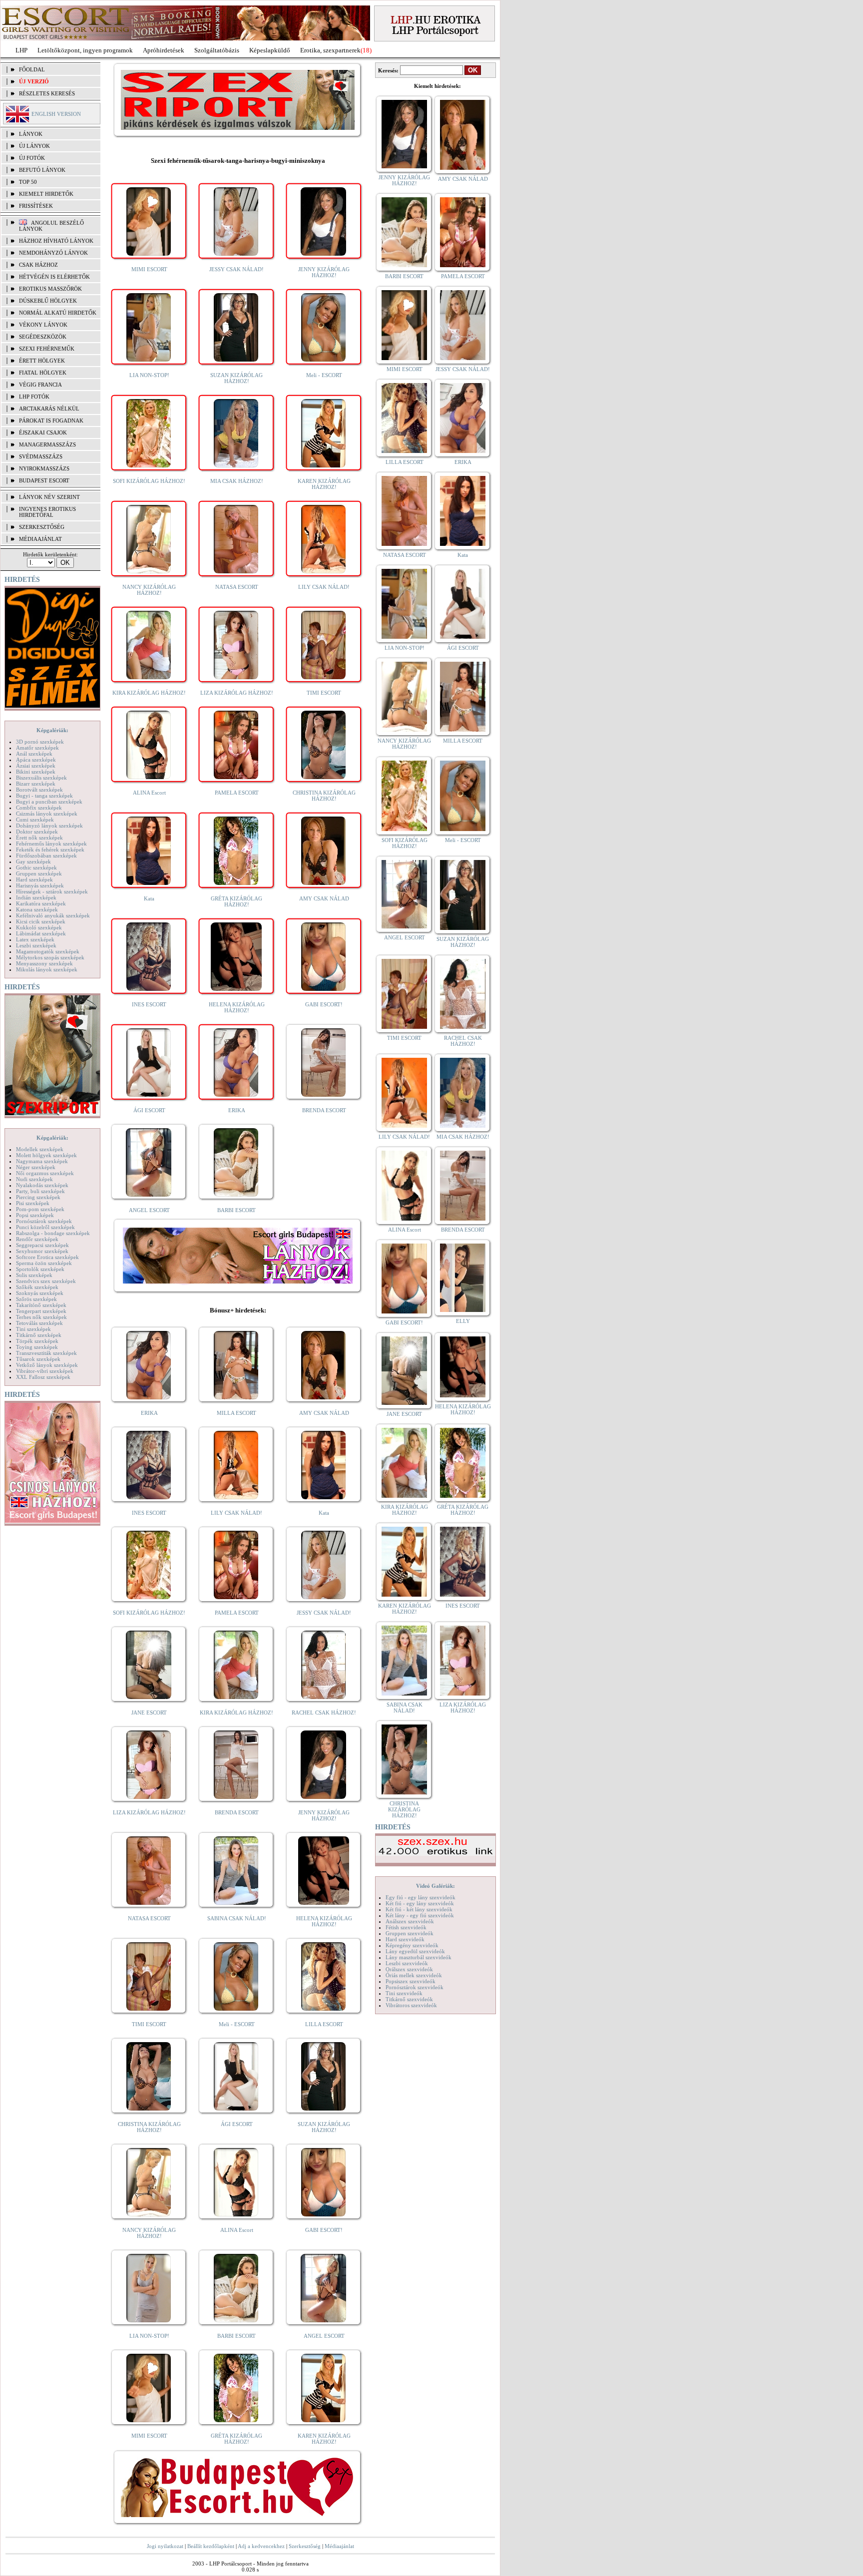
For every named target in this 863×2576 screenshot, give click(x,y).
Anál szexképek (34, 754)
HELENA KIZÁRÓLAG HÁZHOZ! (237, 1007)
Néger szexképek (36, 1167)
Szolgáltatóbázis (217, 50)
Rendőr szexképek (37, 1239)
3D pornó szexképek (40, 742)
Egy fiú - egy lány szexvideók (421, 1897)
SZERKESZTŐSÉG (42, 527)
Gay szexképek (33, 861)
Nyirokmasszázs (44, 468)
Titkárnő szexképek (39, 1335)
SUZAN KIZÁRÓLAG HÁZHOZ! (236, 378)
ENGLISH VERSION (56, 114)
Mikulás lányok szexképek (47, 969)
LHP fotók (34, 397)
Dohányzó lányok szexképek (49, 826)
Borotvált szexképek (39, 790)
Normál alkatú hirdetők (58, 313)
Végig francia (40, 385)
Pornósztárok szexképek (44, 1221)
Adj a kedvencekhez (261, 2546)
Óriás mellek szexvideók (414, 1975)
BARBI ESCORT (236, 1210)
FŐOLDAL (32, 69)
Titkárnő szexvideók (409, 1999)
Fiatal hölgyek (43, 373)
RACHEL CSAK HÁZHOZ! (324, 1713)
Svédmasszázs (41, 456)
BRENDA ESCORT (324, 1110)
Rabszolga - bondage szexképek (53, 1233)
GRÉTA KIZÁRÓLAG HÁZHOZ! (236, 901)
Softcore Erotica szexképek (47, 1257)
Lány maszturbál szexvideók (419, 1957)
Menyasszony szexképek (44, 963)
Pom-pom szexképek (40, 1209)
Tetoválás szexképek (39, 1323)
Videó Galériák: (435, 1886)
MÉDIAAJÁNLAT (40, 539)
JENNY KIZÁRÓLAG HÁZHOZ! (324, 272)
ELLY (463, 1321)
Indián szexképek (36, 897)
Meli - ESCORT (324, 375)
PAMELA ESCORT (237, 793)
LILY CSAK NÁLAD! (324, 587)
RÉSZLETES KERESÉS (47, 93)
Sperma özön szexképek (44, 1263)
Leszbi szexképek (36, 945)
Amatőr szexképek (37, 748)
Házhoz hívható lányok (56, 241)
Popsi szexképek (35, 1215)
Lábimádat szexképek (41, 933)
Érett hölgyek (42, 361)
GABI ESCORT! (324, 1004)
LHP (21, 50)
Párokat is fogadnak (51, 421)
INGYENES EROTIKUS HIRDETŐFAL (47, 512)
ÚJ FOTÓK (32, 158)
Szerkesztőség (305, 2546)
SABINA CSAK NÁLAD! (237, 1918)
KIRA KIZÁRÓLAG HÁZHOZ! (149, 693)
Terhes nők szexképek (41, 1317)
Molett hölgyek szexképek (46, 1155)
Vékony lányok (43, 325)
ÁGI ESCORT (149, 1110)
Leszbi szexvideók (407, 1963)
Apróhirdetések (164, 50)
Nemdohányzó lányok (53, 253)
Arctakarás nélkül (49, 409)
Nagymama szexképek (42, 1161)
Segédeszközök (43, 337)
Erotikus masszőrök (50, 289)
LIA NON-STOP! (149, 375)
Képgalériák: (52, 730)
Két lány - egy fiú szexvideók (420, 1915)
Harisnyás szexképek (40, 885)
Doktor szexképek (37, 832)
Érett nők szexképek (39, 838)
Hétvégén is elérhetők (54, 277)
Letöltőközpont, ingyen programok (85, 50)
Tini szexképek (33, 1329)
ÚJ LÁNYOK (34, 146)
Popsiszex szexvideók (411, 1981)
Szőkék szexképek (37, 1287)
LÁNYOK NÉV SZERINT (49, 497)
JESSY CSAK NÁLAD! (236, 269)
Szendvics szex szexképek (46, 1281)
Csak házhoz (38, 265)
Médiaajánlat (339, 2546)
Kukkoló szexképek (39, 927)
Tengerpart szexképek (41, 1311)
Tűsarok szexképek (38, 1359)
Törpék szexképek (37, 1341)
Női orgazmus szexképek (45, 1173)
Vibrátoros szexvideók (411, 2005)
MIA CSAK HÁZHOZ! (237, 481)
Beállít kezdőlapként (211, 2546)
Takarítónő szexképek (41, 1305)
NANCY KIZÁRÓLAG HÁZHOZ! (149, 590)
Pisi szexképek (33, 1203)
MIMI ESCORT (149, 269)
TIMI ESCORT (324, 693)
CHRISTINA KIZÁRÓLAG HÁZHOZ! (324, 796)
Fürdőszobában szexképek (46, 856)
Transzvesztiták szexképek (46, 1353)
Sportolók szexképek (40, 1269)
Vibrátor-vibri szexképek (45, 1371)
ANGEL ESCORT (149, 1210)
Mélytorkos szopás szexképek (50, 957)
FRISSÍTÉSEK (36, 206)
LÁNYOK (31, 134)
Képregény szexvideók (412, 1945)
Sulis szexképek (34, 1275)
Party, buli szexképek (40, 1191)
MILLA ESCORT (236, 1413)
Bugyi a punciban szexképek (49, 802)
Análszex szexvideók (410, 1921)
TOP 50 (28, 182)
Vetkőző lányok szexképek (47, 1365)
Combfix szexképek (39, 808)
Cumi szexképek (35, 820)
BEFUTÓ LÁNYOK (42, 170)
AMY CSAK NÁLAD (324, 898)
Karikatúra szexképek (41, 903)
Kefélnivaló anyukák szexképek (53, 915)
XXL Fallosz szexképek (43, 1377)
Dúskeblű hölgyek (48, 301)
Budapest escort (44, 480)
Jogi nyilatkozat (165, 2546)
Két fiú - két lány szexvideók (419, 1909)
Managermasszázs (47, 444)
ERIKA (237, 1110)
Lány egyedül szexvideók (415, 1951)
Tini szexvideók (404, 1993)
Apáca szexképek (36, 760)
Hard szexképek (34, 879)
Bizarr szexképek (36, 784)
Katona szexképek (37, 909)
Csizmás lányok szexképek (47, 814)
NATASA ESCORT (237, 587)
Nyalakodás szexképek (42, 1185)
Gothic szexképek (36, 867)
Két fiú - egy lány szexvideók (420, 1903)
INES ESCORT (149, 1004)
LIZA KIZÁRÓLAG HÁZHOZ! (237, 693)
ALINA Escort (149, 793)
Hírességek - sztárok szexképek (52, 891)
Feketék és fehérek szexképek (50, 850)
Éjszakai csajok (43, 432)
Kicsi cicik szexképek (41, 921)
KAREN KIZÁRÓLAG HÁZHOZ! (324, 484)
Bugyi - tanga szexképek (44, 796)
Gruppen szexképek (39, 873)
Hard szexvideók (405, 1939)
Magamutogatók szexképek (48, 951)
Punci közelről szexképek (45, 1227)
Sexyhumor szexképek (42, 1251)
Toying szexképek (37, 1347)
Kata (149, 898)
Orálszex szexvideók (409, 1969)
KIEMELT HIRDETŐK (46, 194)
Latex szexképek (35, 939)
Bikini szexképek (36, 772)
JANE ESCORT (149, 1713)
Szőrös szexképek (36, 1299)
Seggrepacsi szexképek (42, 1245)
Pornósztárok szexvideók (415, 1987)
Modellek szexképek (40, 1149)
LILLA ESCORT (324, 2024)
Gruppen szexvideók (410, 1933)
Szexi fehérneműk (47, 349)
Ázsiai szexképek (36, 766)
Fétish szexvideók (406, 1927)
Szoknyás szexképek (40, 1293)
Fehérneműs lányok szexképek (51, 844)
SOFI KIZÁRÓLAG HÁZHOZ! (149, 481)
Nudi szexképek (34, 1179)
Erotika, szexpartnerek (330, 50)
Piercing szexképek (38, 1197)
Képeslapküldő (270, 50)
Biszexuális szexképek (41, 778)
